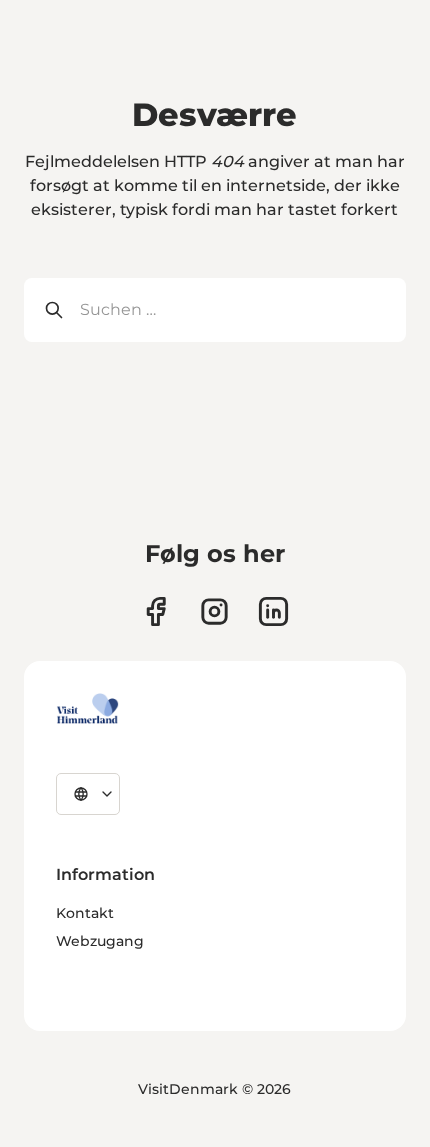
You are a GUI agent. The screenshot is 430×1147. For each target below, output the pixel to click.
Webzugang (100, 941)
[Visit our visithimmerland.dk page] (214, 611)
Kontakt (85, 913)
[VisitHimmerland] (87, 709)
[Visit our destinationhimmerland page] (273, 611)
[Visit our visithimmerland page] (155, 611)
